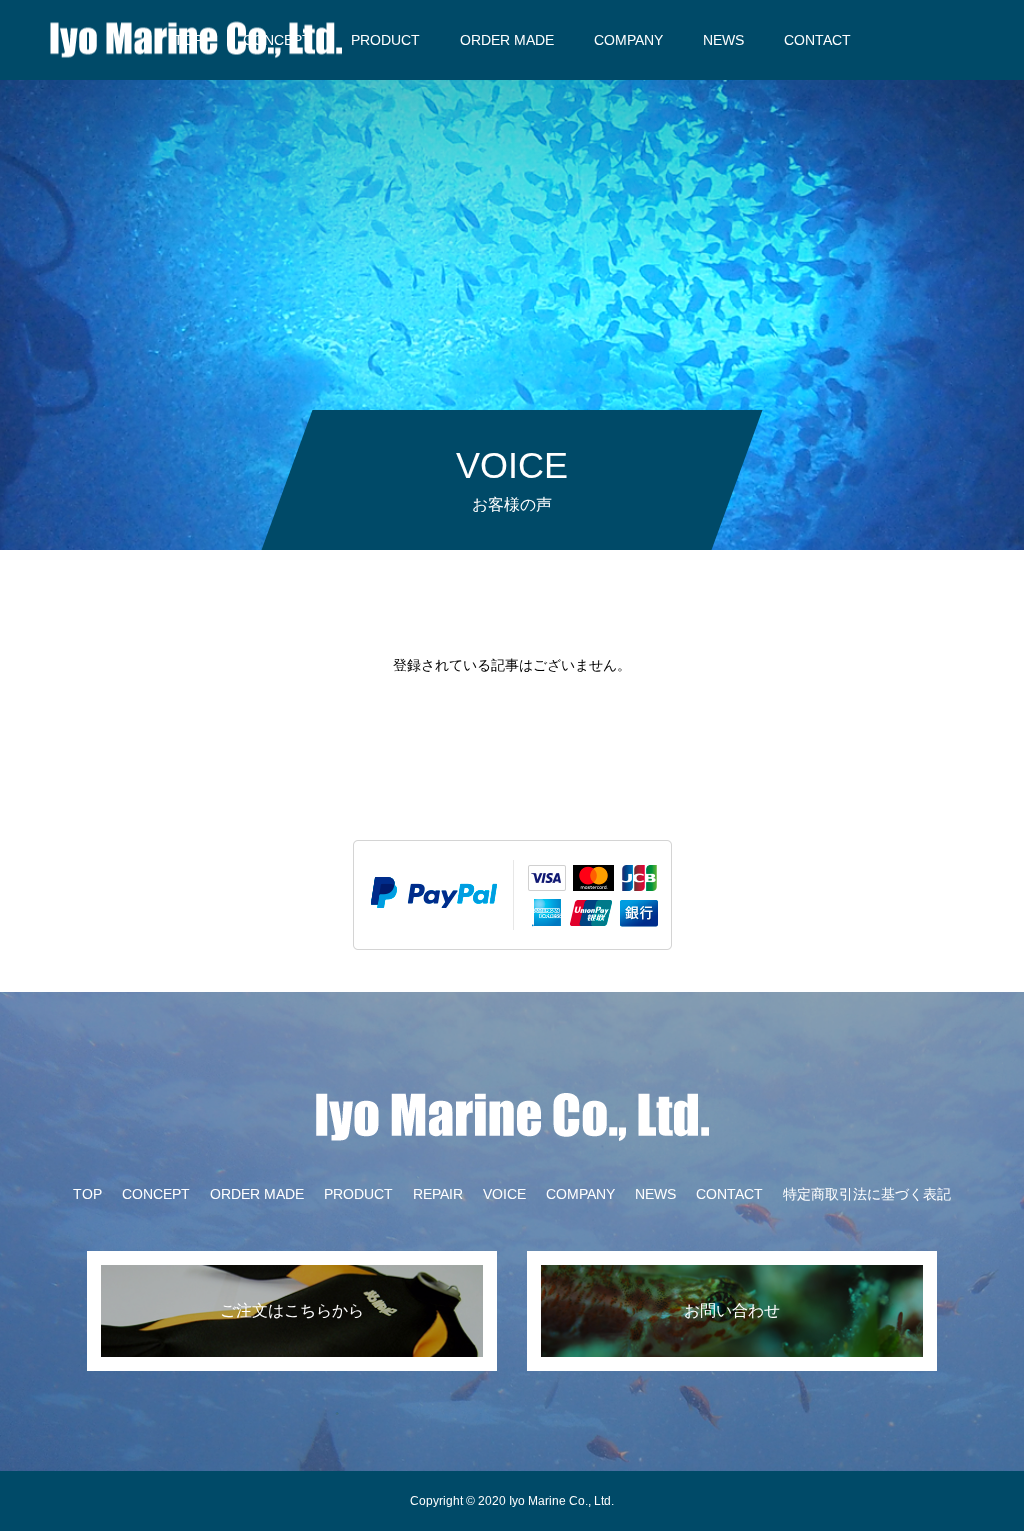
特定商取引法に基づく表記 (867, 1194)
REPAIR (438, 1194)
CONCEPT (156, 1194)
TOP (87, 1194)
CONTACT (817, 40)
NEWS (723, 40)
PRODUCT (385, 40)
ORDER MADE (507, 40)
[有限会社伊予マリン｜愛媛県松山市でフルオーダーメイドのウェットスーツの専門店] (196, 39)
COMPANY (628, 40)
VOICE (504, 1194)
